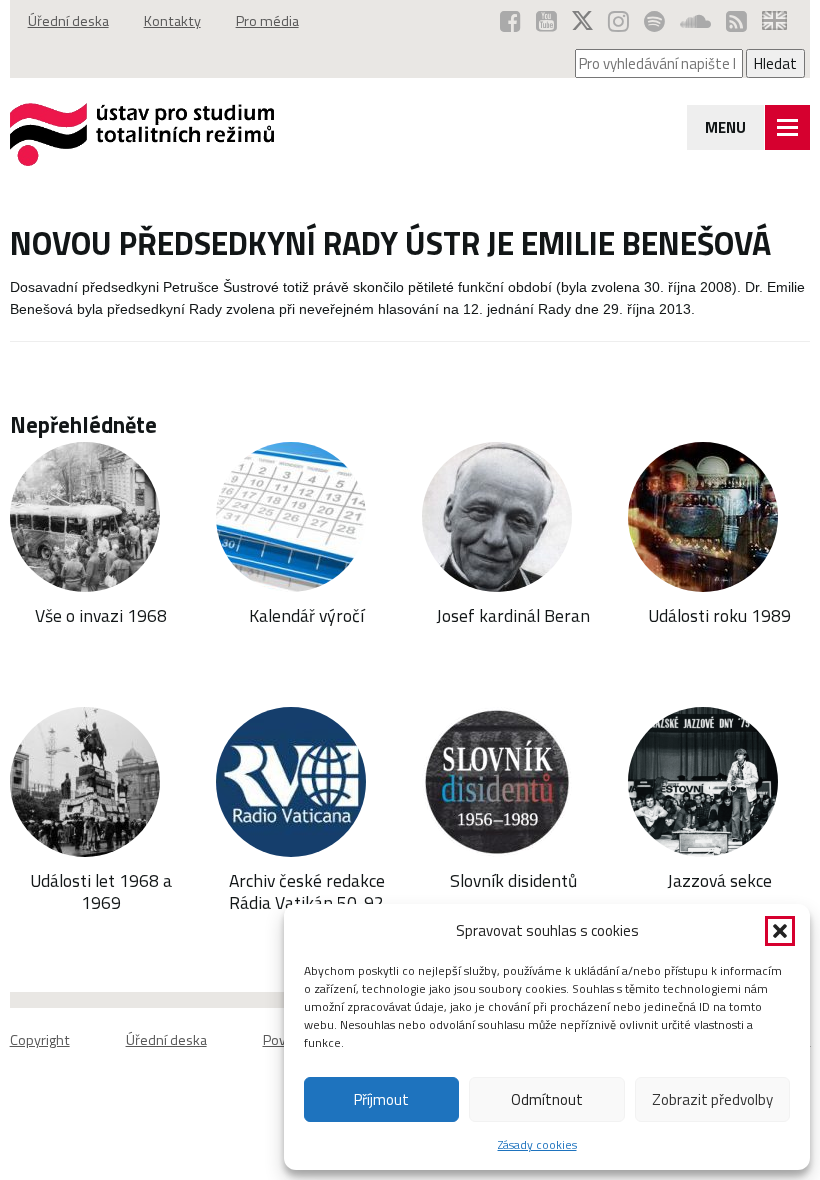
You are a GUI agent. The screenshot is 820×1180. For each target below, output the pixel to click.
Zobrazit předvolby (712, 1099)
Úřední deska (68, 21)
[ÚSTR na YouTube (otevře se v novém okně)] (546, 21)
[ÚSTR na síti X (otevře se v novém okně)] (582, 21)
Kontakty (172, 21)
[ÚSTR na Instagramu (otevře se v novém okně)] (618, 21)
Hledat (775, 63)
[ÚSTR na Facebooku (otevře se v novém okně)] (510, 21)
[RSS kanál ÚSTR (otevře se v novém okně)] (736, 21)
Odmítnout (547, 1099)
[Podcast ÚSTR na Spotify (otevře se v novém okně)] (654, 21)
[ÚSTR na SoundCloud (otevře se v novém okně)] (695, 21)
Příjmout (381, 1099)
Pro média (267, 21)
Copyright (40, 1040)
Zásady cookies (537, 1144)
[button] (780, 931)
